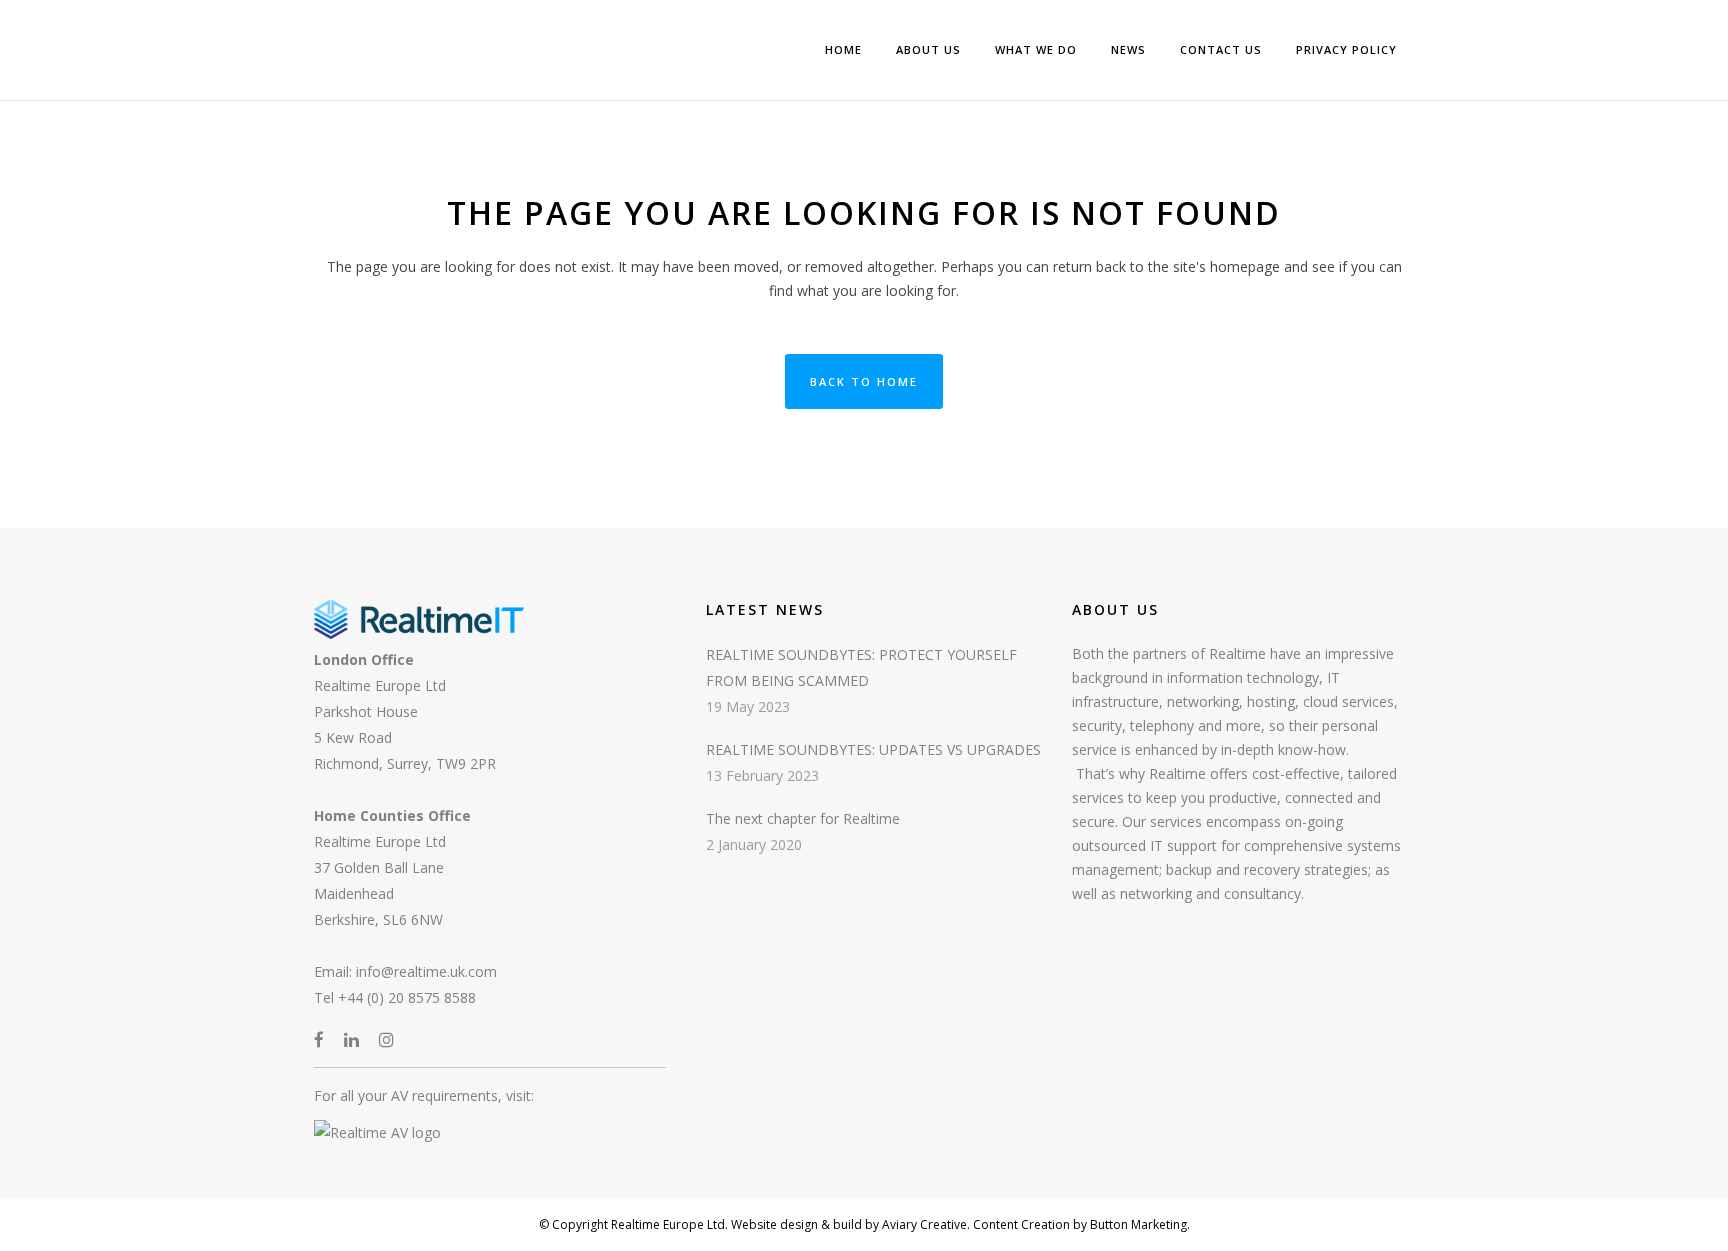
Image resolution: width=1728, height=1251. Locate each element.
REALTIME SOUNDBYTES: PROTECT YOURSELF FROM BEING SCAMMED (861, 667)
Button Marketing (1137, 1224)
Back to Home (864, 381)
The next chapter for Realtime (803, 818)
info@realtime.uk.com (426, 971)
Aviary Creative (923, 1224)
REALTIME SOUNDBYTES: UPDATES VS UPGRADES (873, 749)
